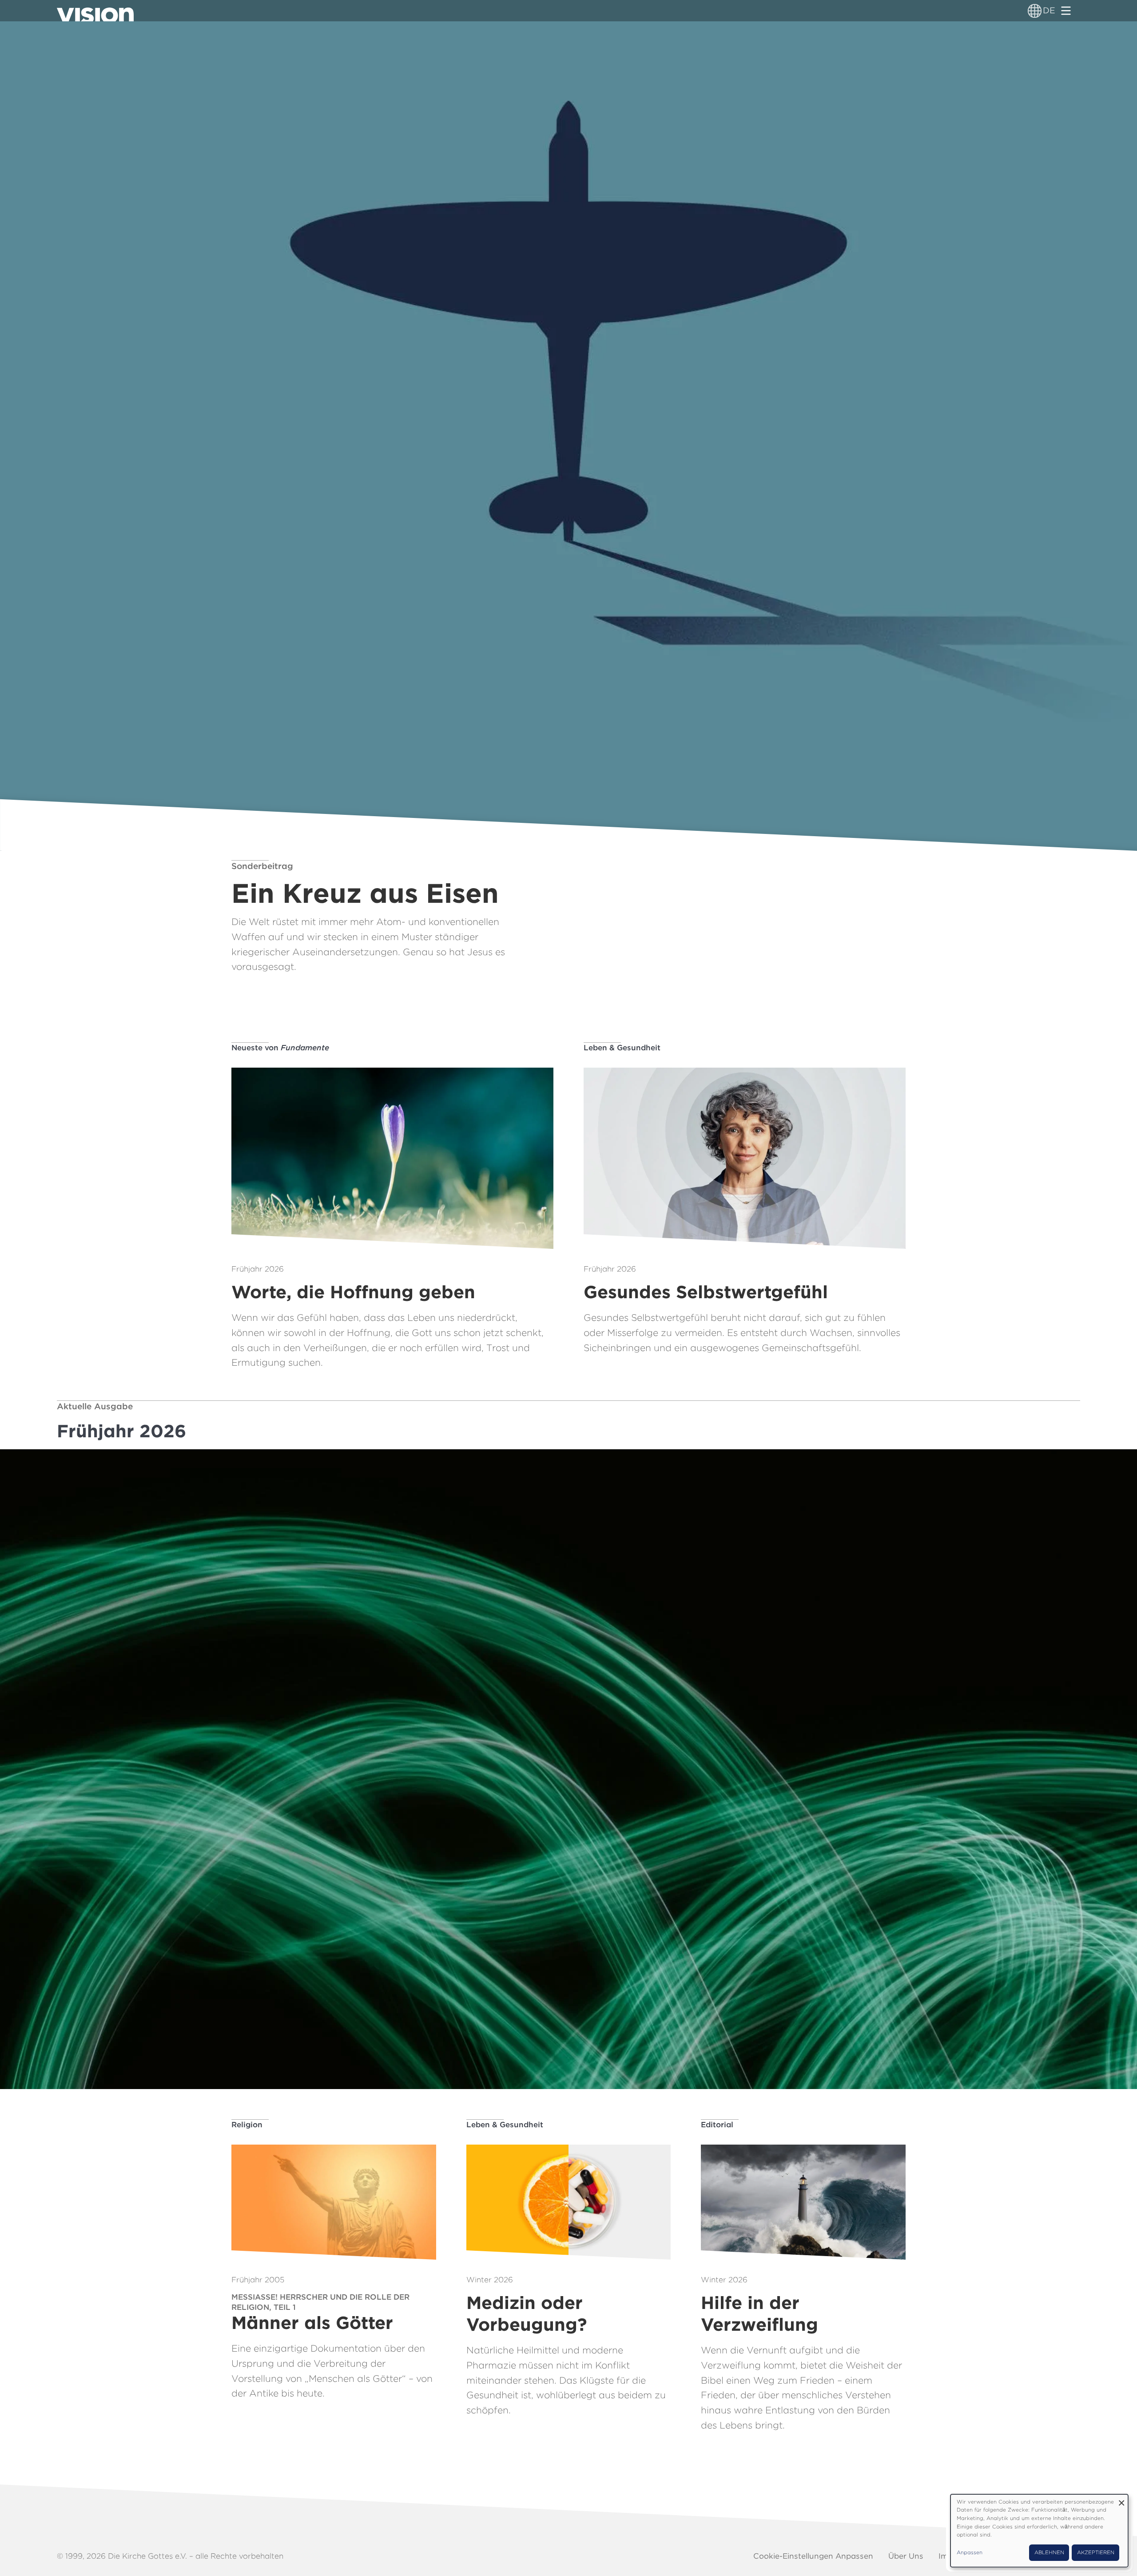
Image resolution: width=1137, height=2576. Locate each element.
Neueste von (280, 1048)
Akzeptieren (1096, 2552)
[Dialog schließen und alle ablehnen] (1121, 2500)
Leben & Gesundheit (622, 1048)
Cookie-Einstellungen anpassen (813, 2556)
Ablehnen (1049, 2552)
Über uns (906, 2556)
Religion (247, 2125)
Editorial (717, 2125)
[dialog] (1039, 2531)
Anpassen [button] (970, 2552)
